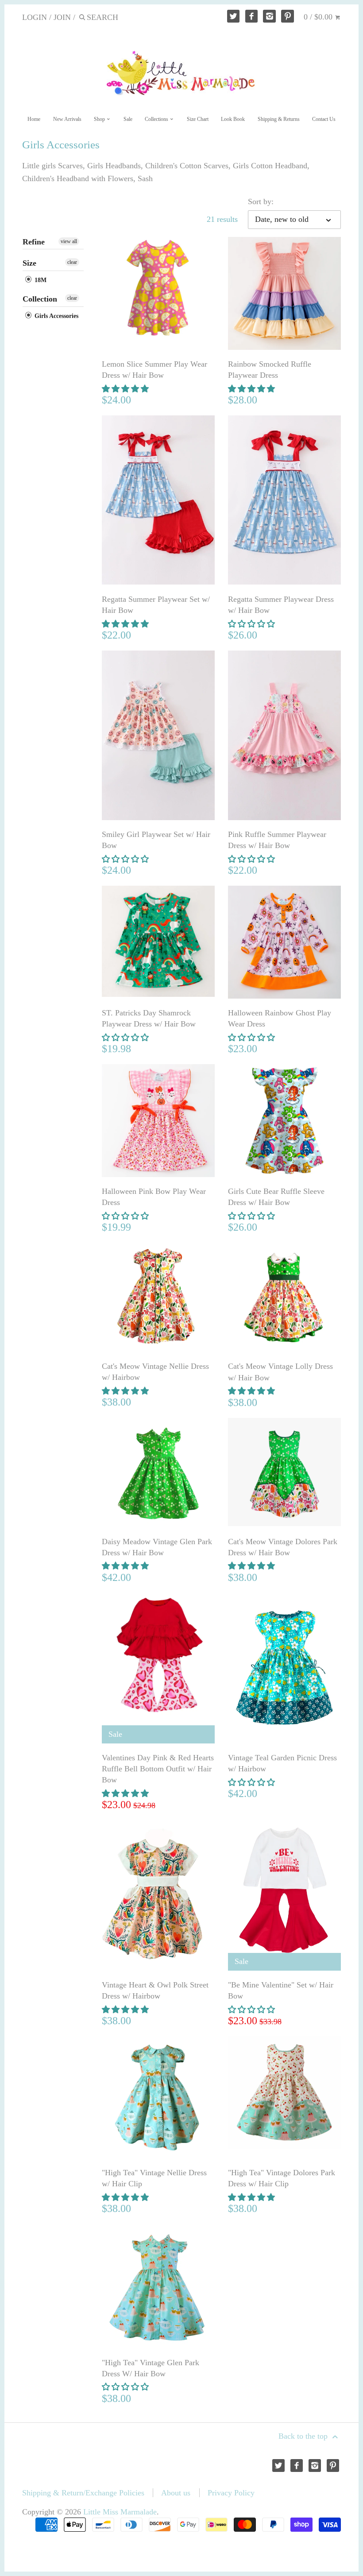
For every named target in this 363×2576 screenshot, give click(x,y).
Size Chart (198, 119)
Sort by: (261, 201)
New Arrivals (67, 119)
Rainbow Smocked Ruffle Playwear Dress (270, 370)
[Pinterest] (288, 16)
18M (40, 280)
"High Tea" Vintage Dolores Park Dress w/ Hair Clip (282, 2178)
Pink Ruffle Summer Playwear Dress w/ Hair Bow (277, 840)
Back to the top (304, 2436)
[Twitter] (234, 16)
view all (69, 241)
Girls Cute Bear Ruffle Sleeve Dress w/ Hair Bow (276, 1197)
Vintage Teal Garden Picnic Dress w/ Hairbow (282, 1763)
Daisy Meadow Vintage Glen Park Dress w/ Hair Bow (157, 1547)
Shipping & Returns (279, 119)
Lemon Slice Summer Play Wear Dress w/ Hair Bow (154, 370)
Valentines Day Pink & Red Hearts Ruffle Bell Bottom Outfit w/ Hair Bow (158, 1769)
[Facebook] (252, 16)
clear (72, 262)
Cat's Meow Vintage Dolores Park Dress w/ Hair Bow (283, 1547)
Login (35, 17)
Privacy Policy (231, 2493)
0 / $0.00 (319, 17)
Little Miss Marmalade (120, 2512)
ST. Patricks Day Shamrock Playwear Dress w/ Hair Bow (149, 1018)
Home (34, 119)
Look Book (233, 119)
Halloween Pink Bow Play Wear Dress (154, 1197)
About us (176, 2493)
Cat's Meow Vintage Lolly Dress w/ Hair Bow (280, 1372)
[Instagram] (269, 16)
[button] (126, 389)
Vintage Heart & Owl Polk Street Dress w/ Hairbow (155, 1990)
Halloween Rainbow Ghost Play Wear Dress (280, 1018)
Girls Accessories (56, 316)
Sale (128, 119)
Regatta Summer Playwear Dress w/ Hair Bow (281, 605)
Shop (100, 119)
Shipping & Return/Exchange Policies (83, 2493)
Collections (157, 119)
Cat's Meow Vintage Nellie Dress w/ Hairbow (155, 1372)
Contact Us (324, 119)
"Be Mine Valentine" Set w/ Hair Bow (281, 1990)
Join (62, 17)
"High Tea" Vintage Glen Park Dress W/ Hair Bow (151, 2368)
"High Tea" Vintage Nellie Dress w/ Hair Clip (154, 2178)
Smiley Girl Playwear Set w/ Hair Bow (156, 840)
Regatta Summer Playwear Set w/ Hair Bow (156, 605)
